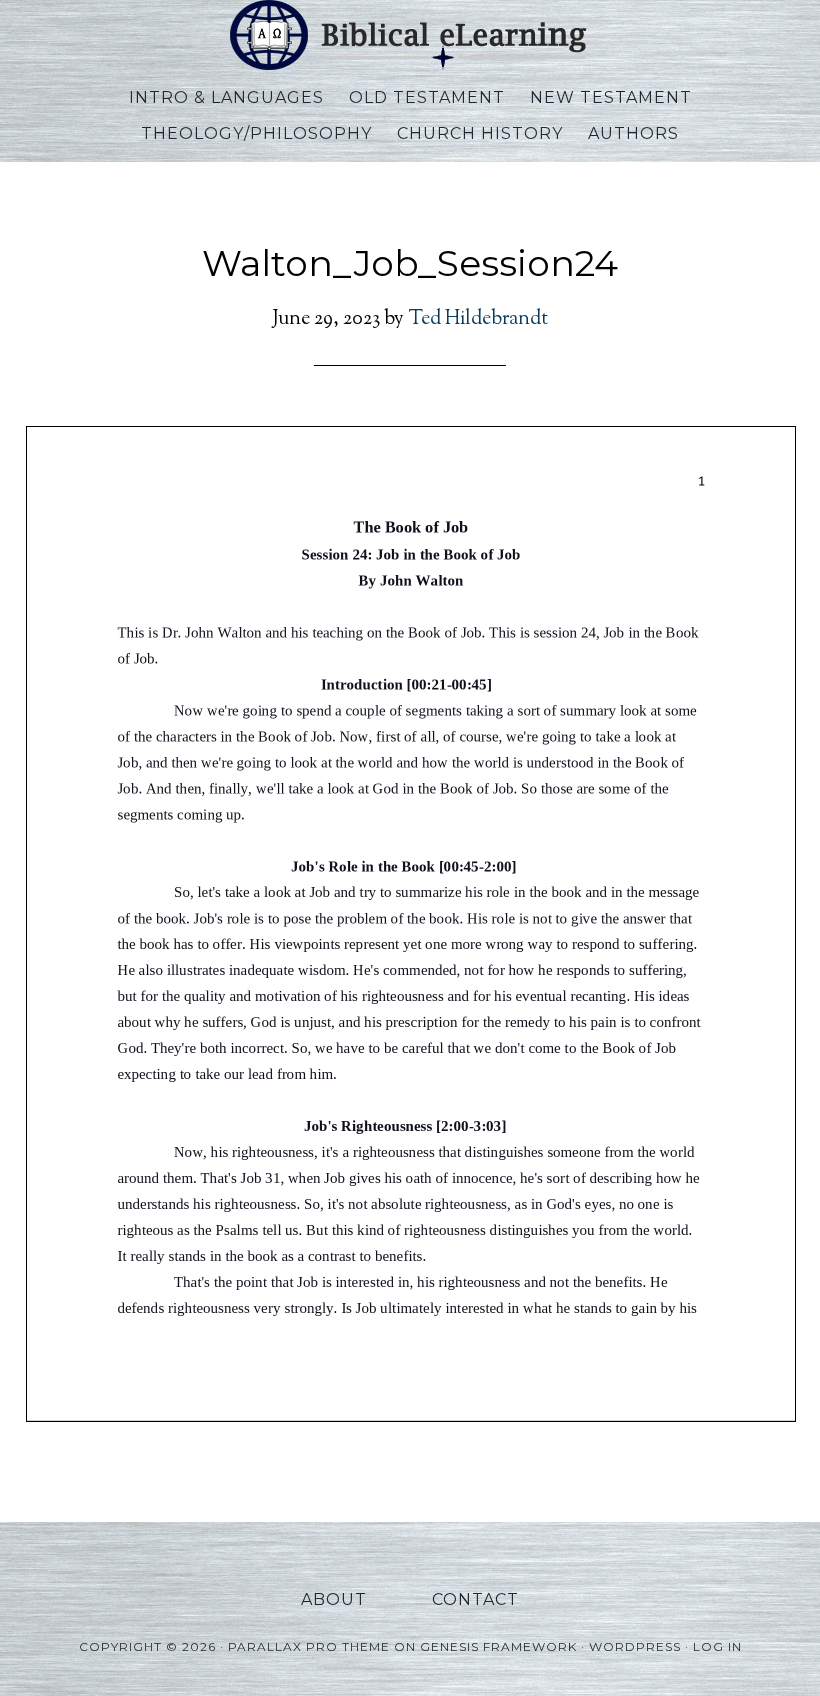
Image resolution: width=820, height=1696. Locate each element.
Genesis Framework (498, 1646)
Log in (717, 1646)
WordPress (635, 1646)
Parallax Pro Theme (309, 1646)
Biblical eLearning (410, 35)
